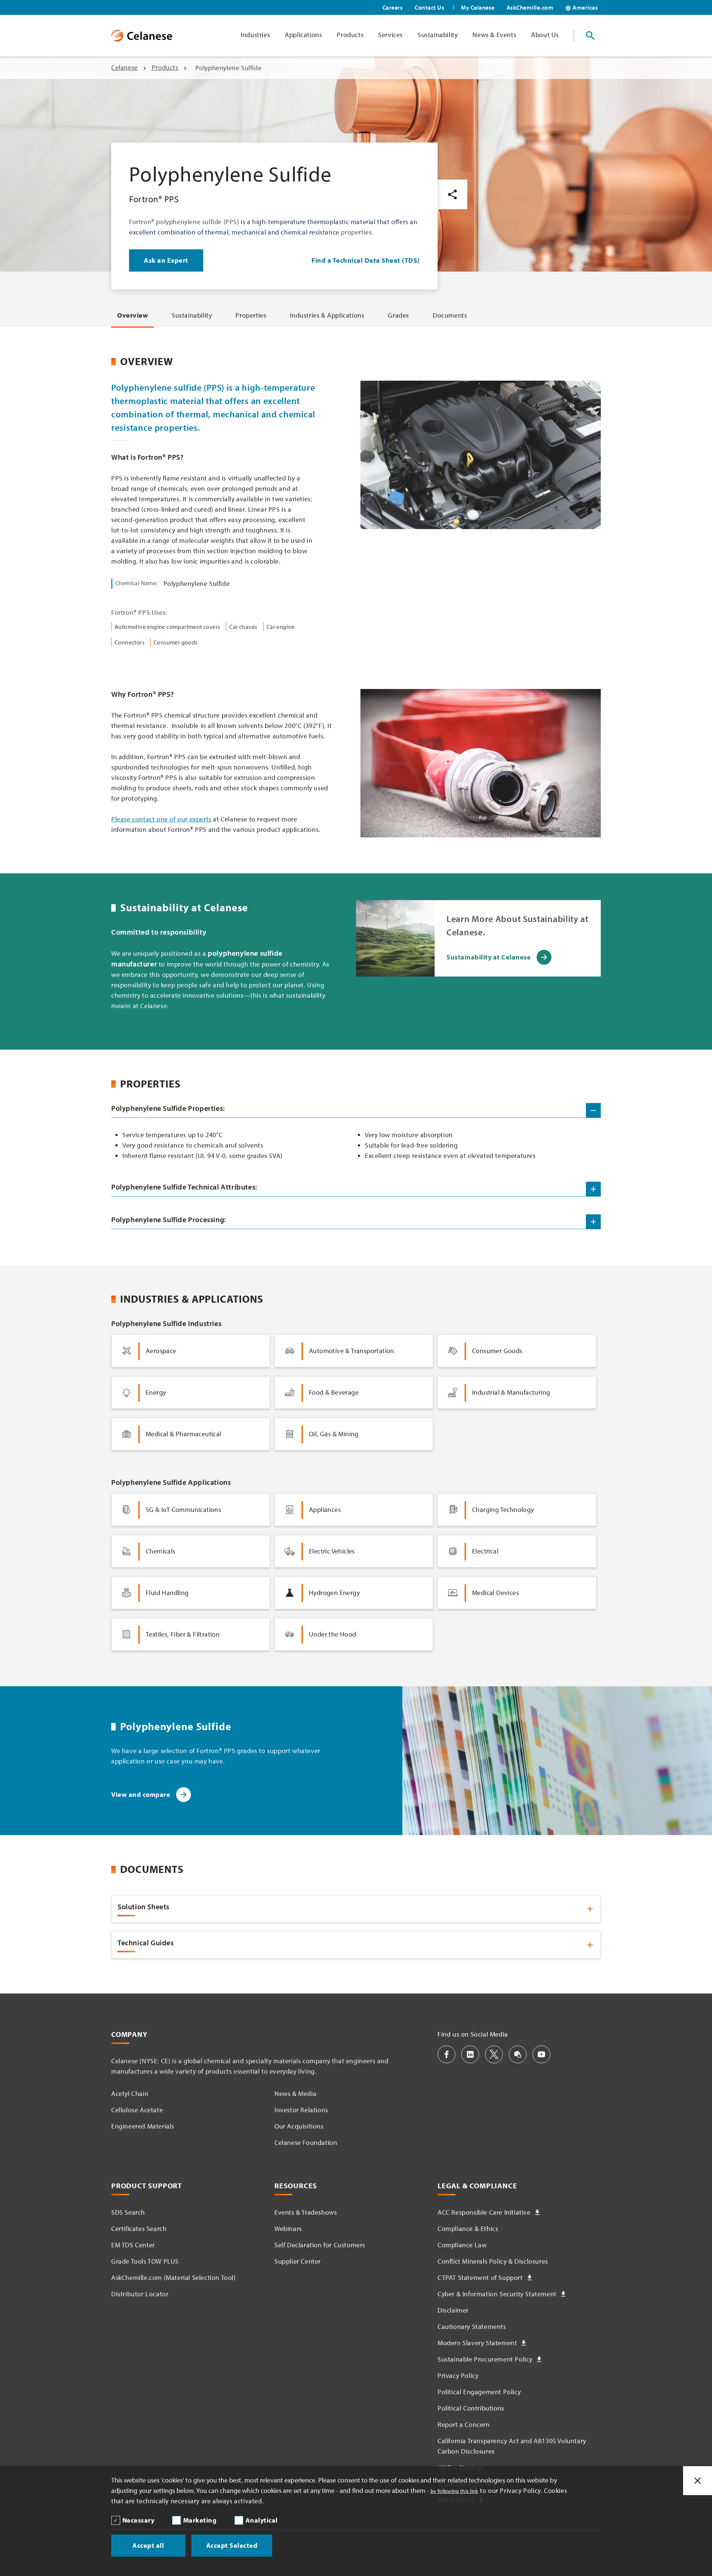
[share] (452, 194)
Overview (133, 315)
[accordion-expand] (593, 1189)
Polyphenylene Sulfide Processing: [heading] (169, 1219)
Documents (450, 315)
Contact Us (429, 7)
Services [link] (390, 35)
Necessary (139, 2520)
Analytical (262, 2520)
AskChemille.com (530, 7)
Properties (251, 315)
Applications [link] (303, 35)
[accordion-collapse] (593, 1110)
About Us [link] (545, 35)
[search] (590, 36)
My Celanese (478, 7)
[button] (446, 2054)
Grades (398, 315)
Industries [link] (255, 35)
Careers (393, 7)
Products (165, 67)
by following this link (454, 2491)
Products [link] (350, 35)
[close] (698, 2481)
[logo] (142, 36)
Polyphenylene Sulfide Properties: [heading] (168, 1108)
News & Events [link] (494, 35)
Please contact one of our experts (161, 819)
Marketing (200, 2520)
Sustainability (192, 315)
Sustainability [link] (438, 35)
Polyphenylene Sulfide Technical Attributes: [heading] (184, 1187)
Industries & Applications (327, 315)
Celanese (125, 67)
